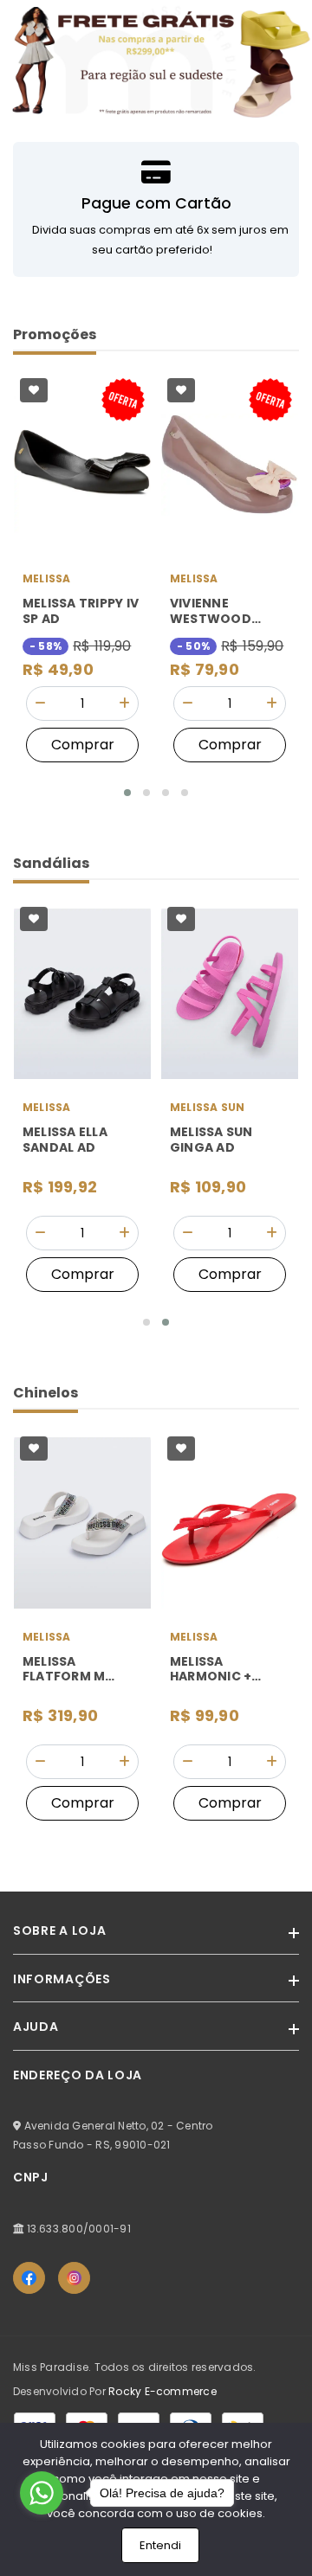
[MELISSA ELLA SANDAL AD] (82, 993)
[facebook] (29, 2278)
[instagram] (74, 2278)
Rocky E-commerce (162, 2391)
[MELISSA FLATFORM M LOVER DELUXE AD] (82, 1523)
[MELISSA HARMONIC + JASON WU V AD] (230, 1523)
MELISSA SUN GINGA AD (211, 1140)
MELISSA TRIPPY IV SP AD (81, 611)
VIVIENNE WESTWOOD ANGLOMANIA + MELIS (220, 611)
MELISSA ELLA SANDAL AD (65, 1140)
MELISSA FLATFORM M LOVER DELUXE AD (79, 1670)
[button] (127, 793)
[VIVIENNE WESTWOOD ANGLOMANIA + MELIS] (230, 465)
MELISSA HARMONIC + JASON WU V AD (221, 1670)
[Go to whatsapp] (42, 2493)
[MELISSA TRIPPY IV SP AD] (82, 465)
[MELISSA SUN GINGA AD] (230, 993)
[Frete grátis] (156, 61)
